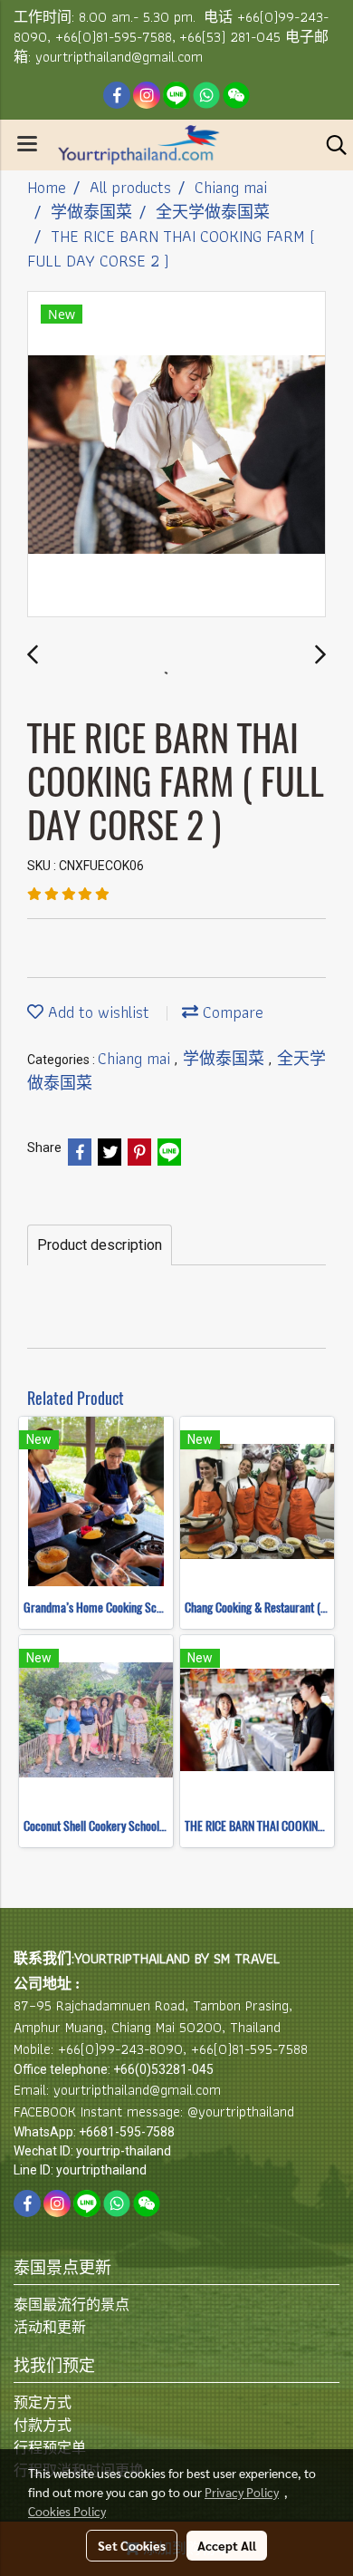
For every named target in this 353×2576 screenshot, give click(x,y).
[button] (330, 145)
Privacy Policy (242, 2492)
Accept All (227, 2545)
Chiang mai (136, 1058)
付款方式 (43, 2425)
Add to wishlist (96, 1012)
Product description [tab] (100, 1245)
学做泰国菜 (226, 1058)
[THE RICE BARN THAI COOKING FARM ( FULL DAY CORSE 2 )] (176, 455)
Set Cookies (132, 2545)
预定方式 (43, 2402)
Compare (231, 1012)
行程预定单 (50, 2448)
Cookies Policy (67, 2511)
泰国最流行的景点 (72, 2305)
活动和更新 (50, 2327)
